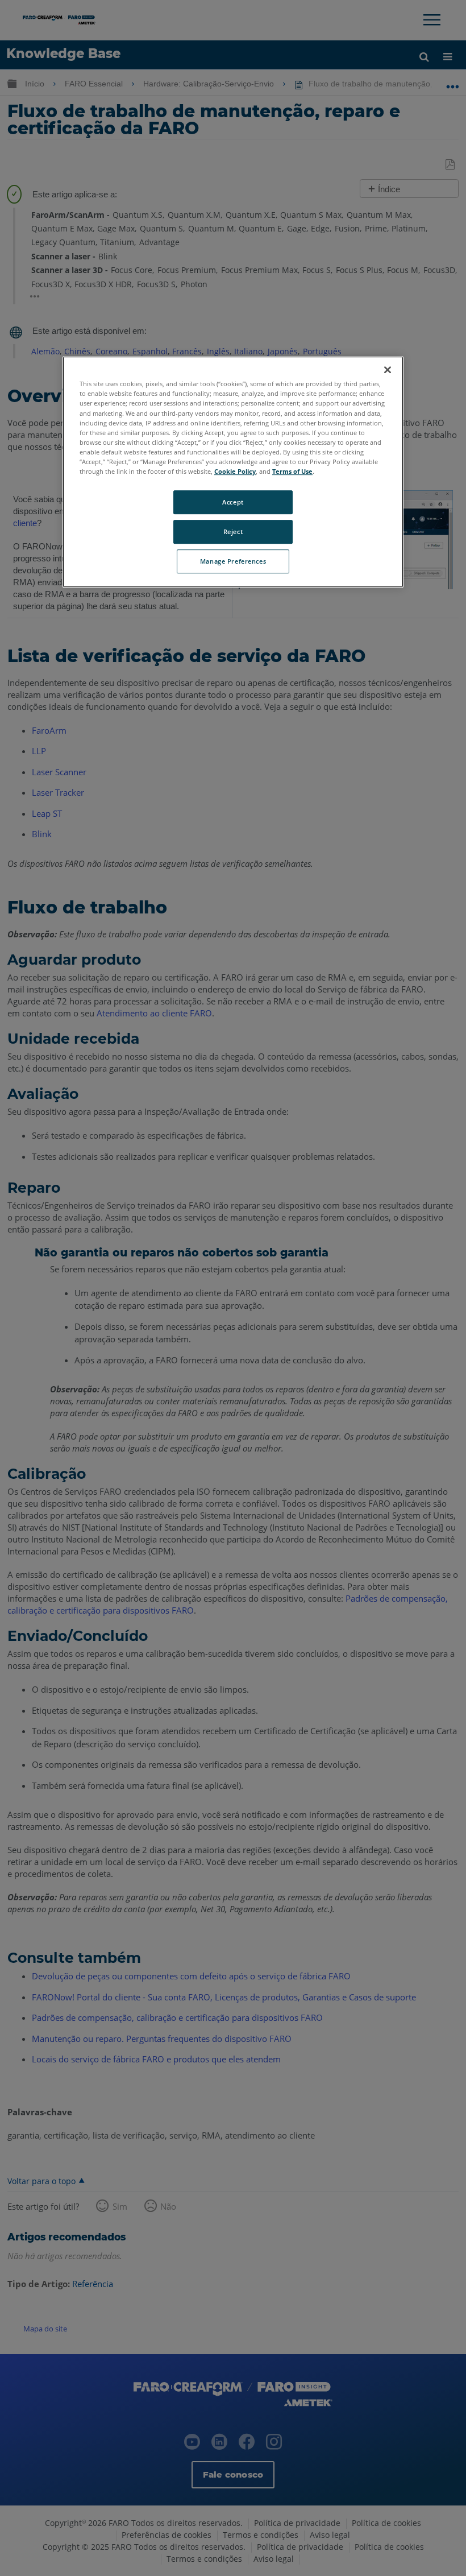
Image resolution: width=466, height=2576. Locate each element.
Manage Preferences (233, 561)
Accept (233, 502)
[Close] (388, 370)
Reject (233, 532)
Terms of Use (292, 471)
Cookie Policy (235, 471)
